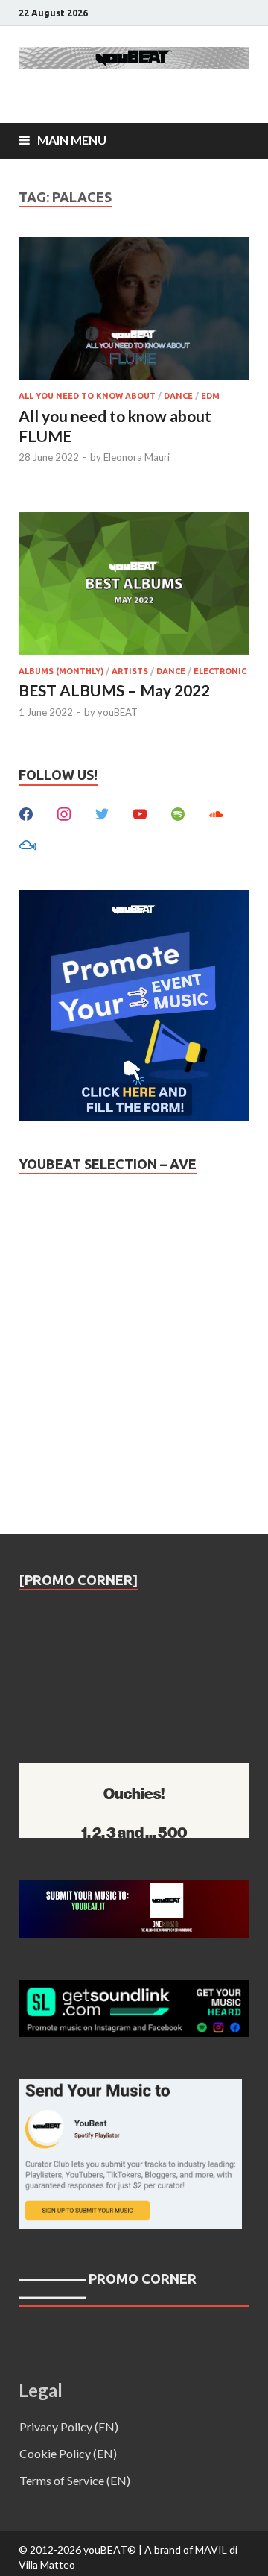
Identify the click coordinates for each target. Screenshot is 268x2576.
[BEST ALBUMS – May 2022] (134, 586)
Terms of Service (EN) (75, 2480)
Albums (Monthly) (61, 671)
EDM (210, 396)
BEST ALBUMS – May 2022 (114, 690)
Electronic (220, 671)
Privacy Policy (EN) (69, 2427)
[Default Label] (140, 813)
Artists (130, 671)
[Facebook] (26, 813)
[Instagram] (64, 813)
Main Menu (72, 140)
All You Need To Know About (87, 396)
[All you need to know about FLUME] (134, 311)
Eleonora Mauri (137, 457)
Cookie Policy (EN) (68, 2453)
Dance (178, 396)
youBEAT (118, 712)
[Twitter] (102, 813)
